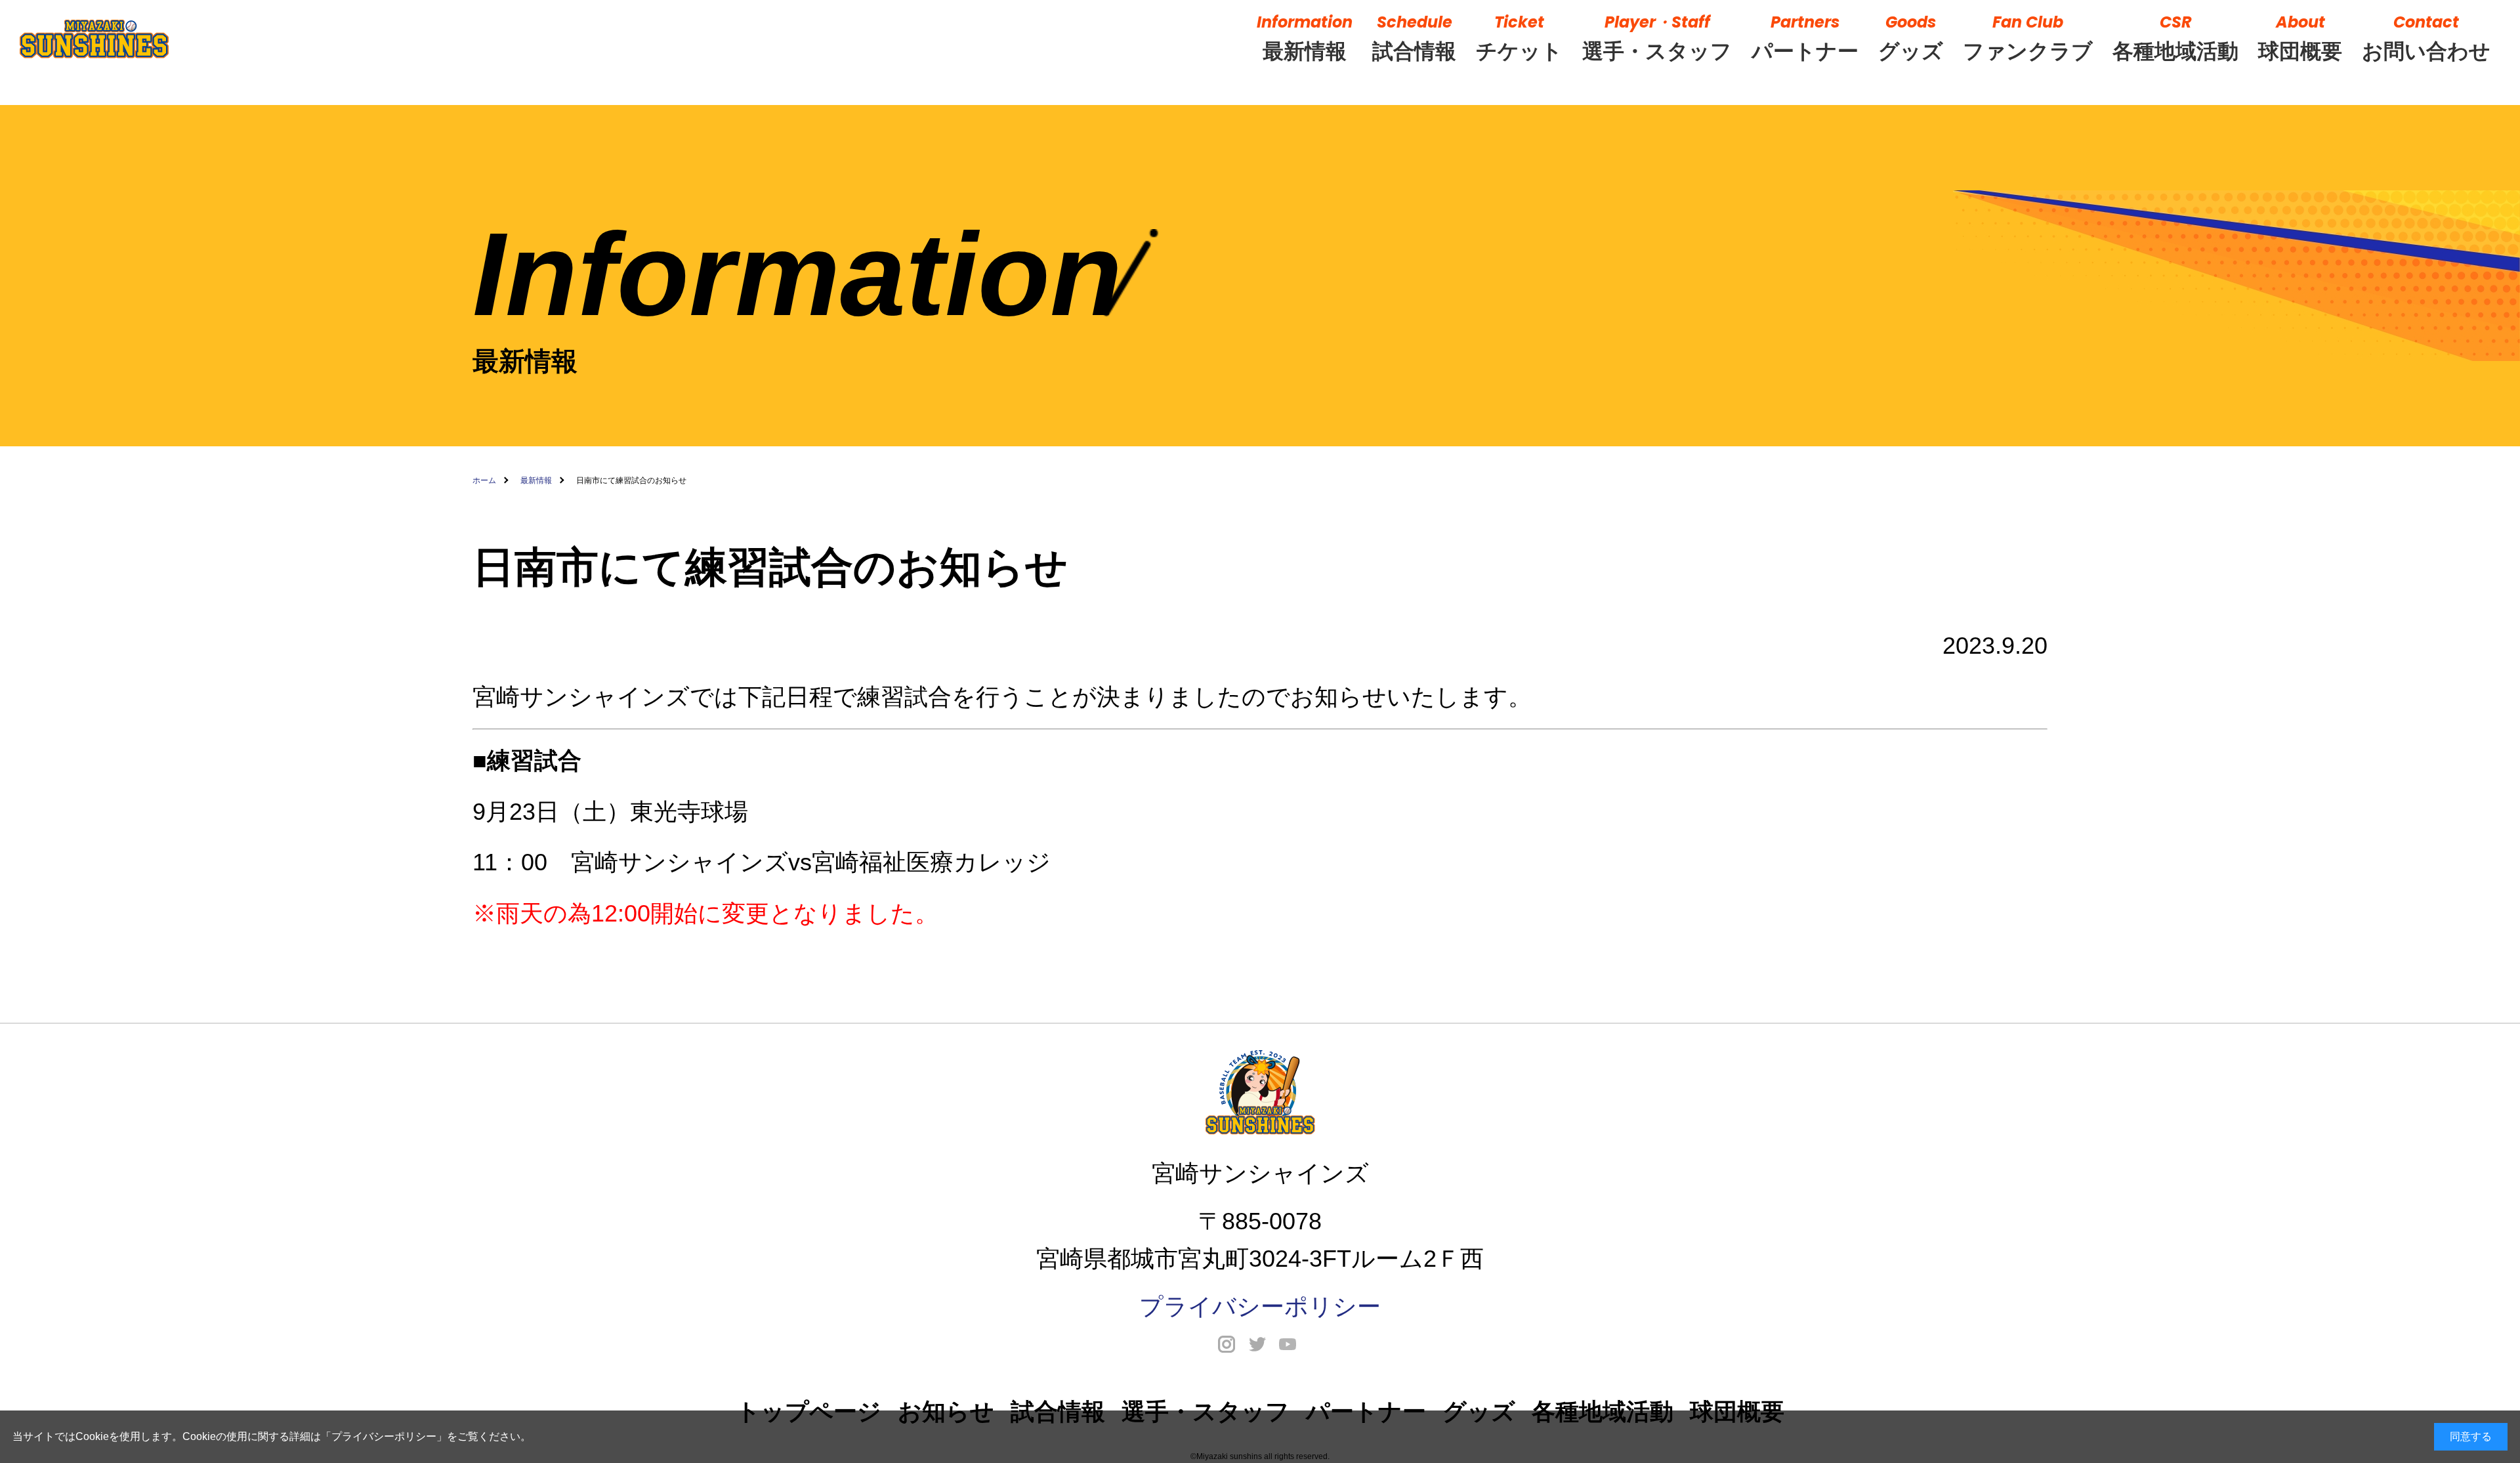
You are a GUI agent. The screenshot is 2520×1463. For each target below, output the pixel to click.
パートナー (1805, 37)
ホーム (484, 480)
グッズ (1911, 37)
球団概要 (2300, 37)
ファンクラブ (2028, 37)
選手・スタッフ (1657, 37)
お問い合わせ (2426, 37)
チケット (1519, 37)
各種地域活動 (2175, 37)
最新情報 (1305, 37)
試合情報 (1414, 37)
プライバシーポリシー (384, 1436)
